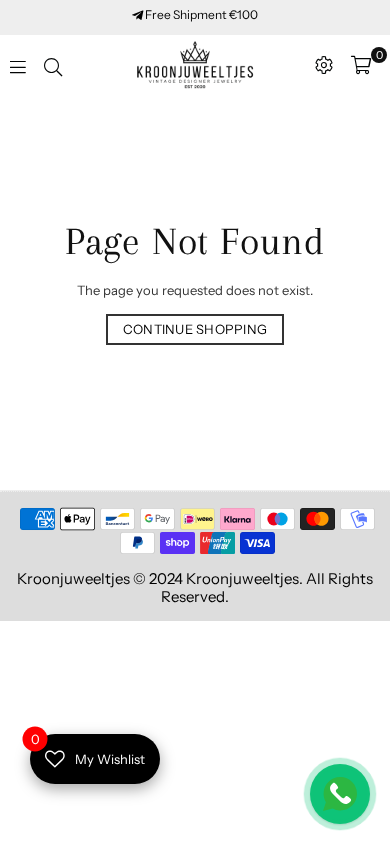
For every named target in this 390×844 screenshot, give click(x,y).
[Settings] (324, 65)
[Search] (53, 65)
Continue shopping (195, 329)
